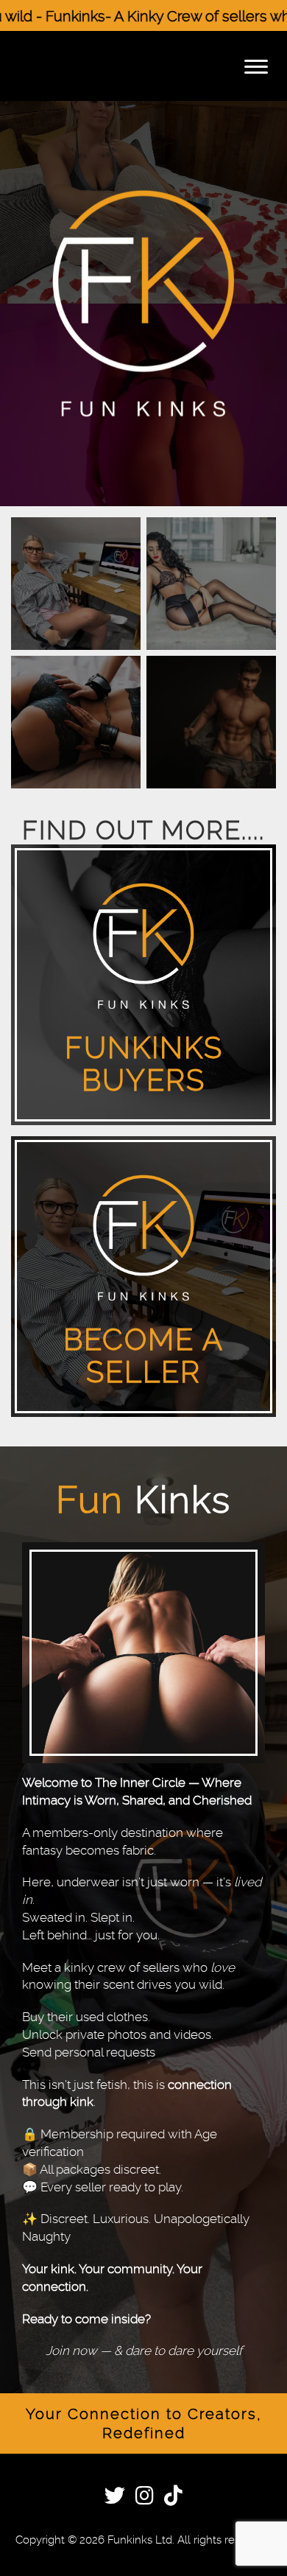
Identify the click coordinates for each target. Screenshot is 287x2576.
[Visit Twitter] (115, 2498)
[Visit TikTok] (173, 2498)
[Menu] (256, 66)
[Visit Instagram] (145, 2498)
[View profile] (76, 584)
